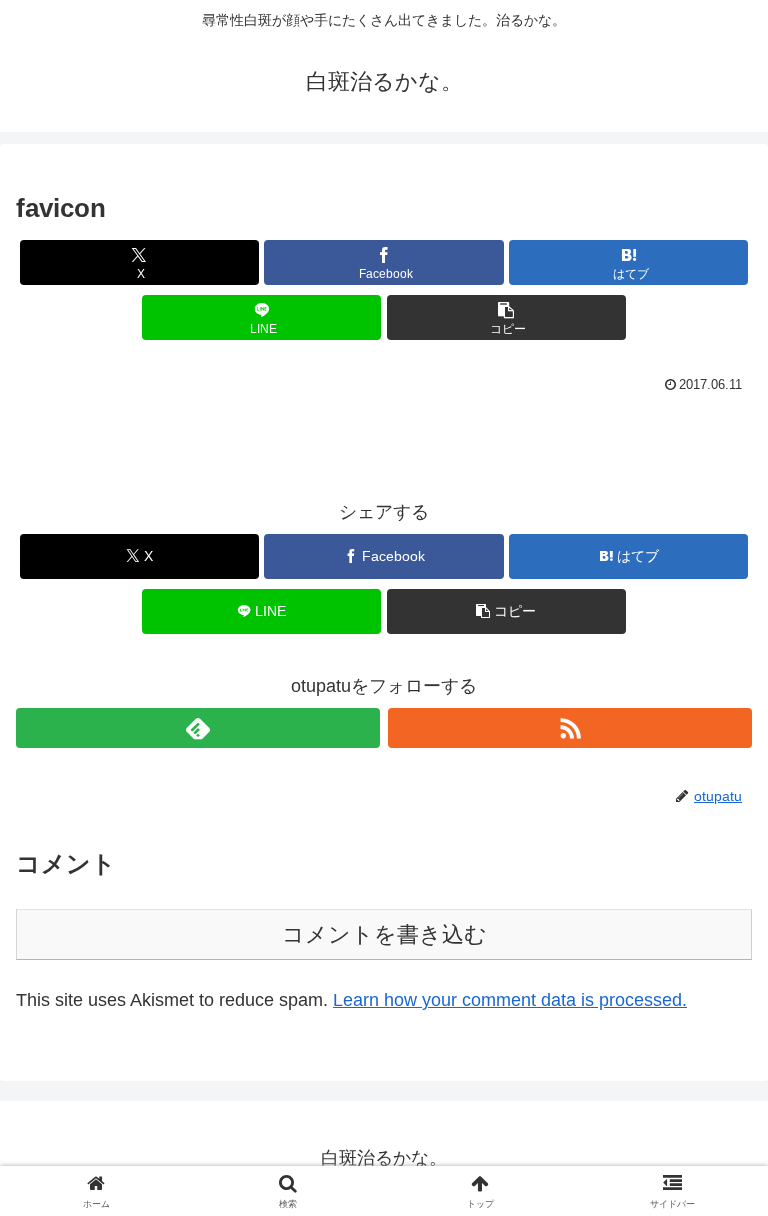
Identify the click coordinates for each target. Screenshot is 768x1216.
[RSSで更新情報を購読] (570, 728)
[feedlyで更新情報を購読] (198, 728)
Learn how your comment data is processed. (510, 1000)
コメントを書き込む (384, 934)
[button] (506, 317)
